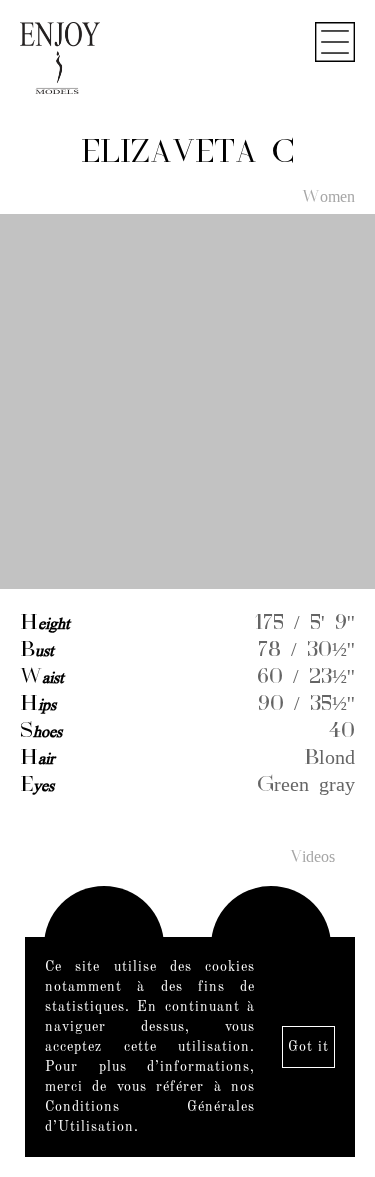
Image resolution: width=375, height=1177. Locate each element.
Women (328, 198)
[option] (187, 403)
